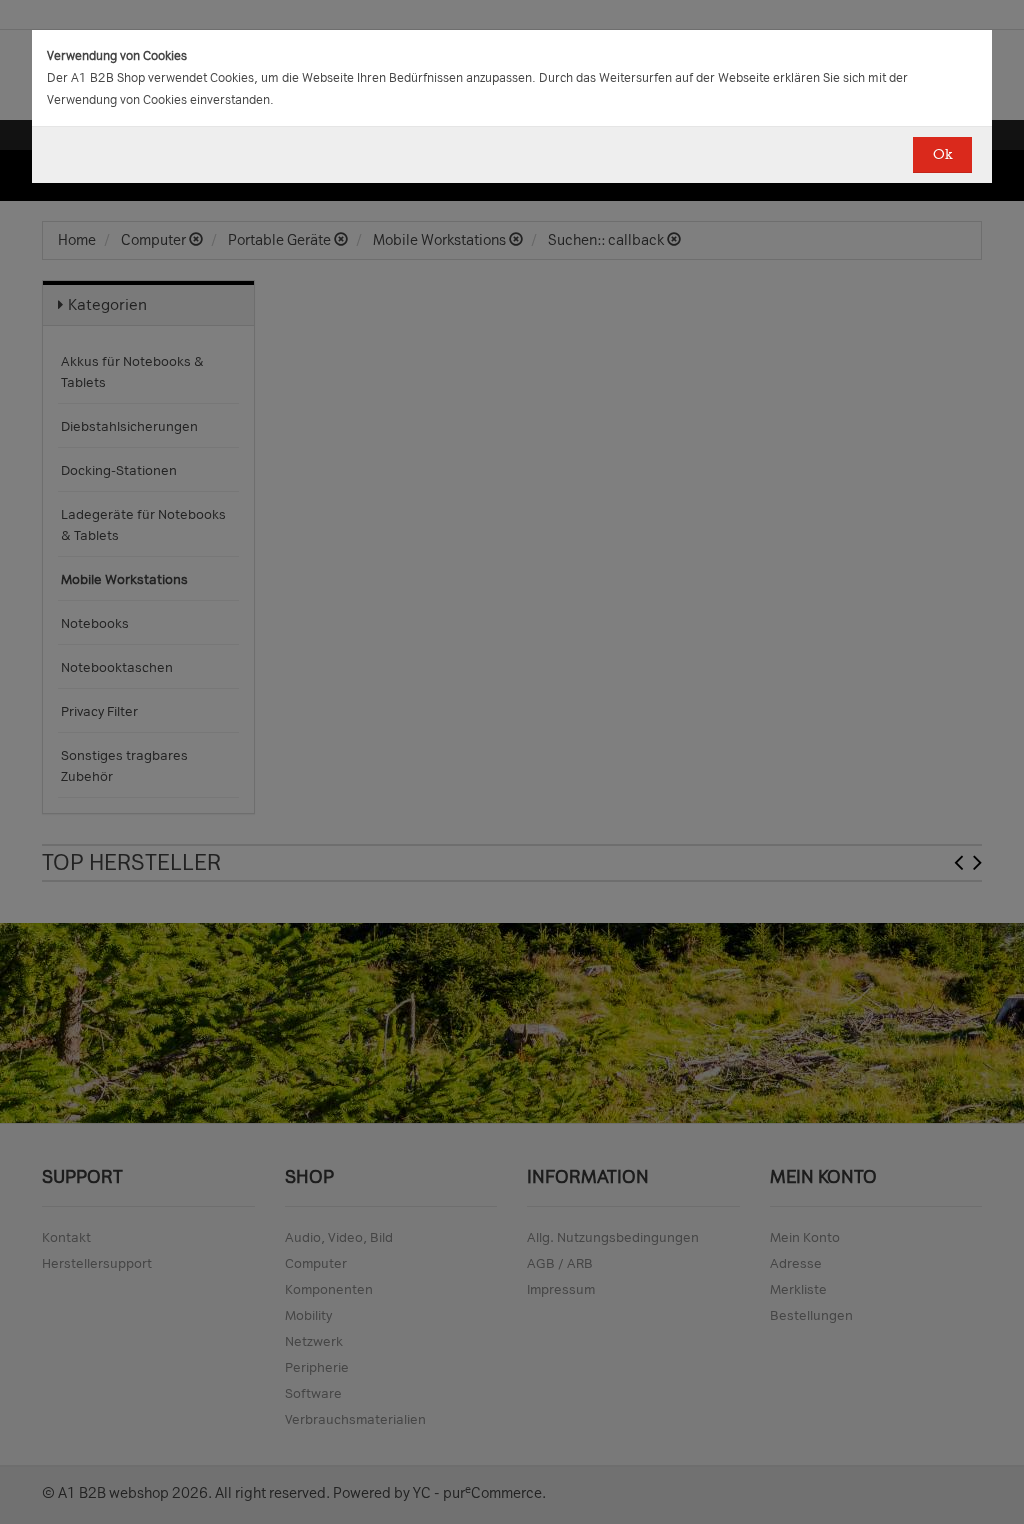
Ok (942, 154)
